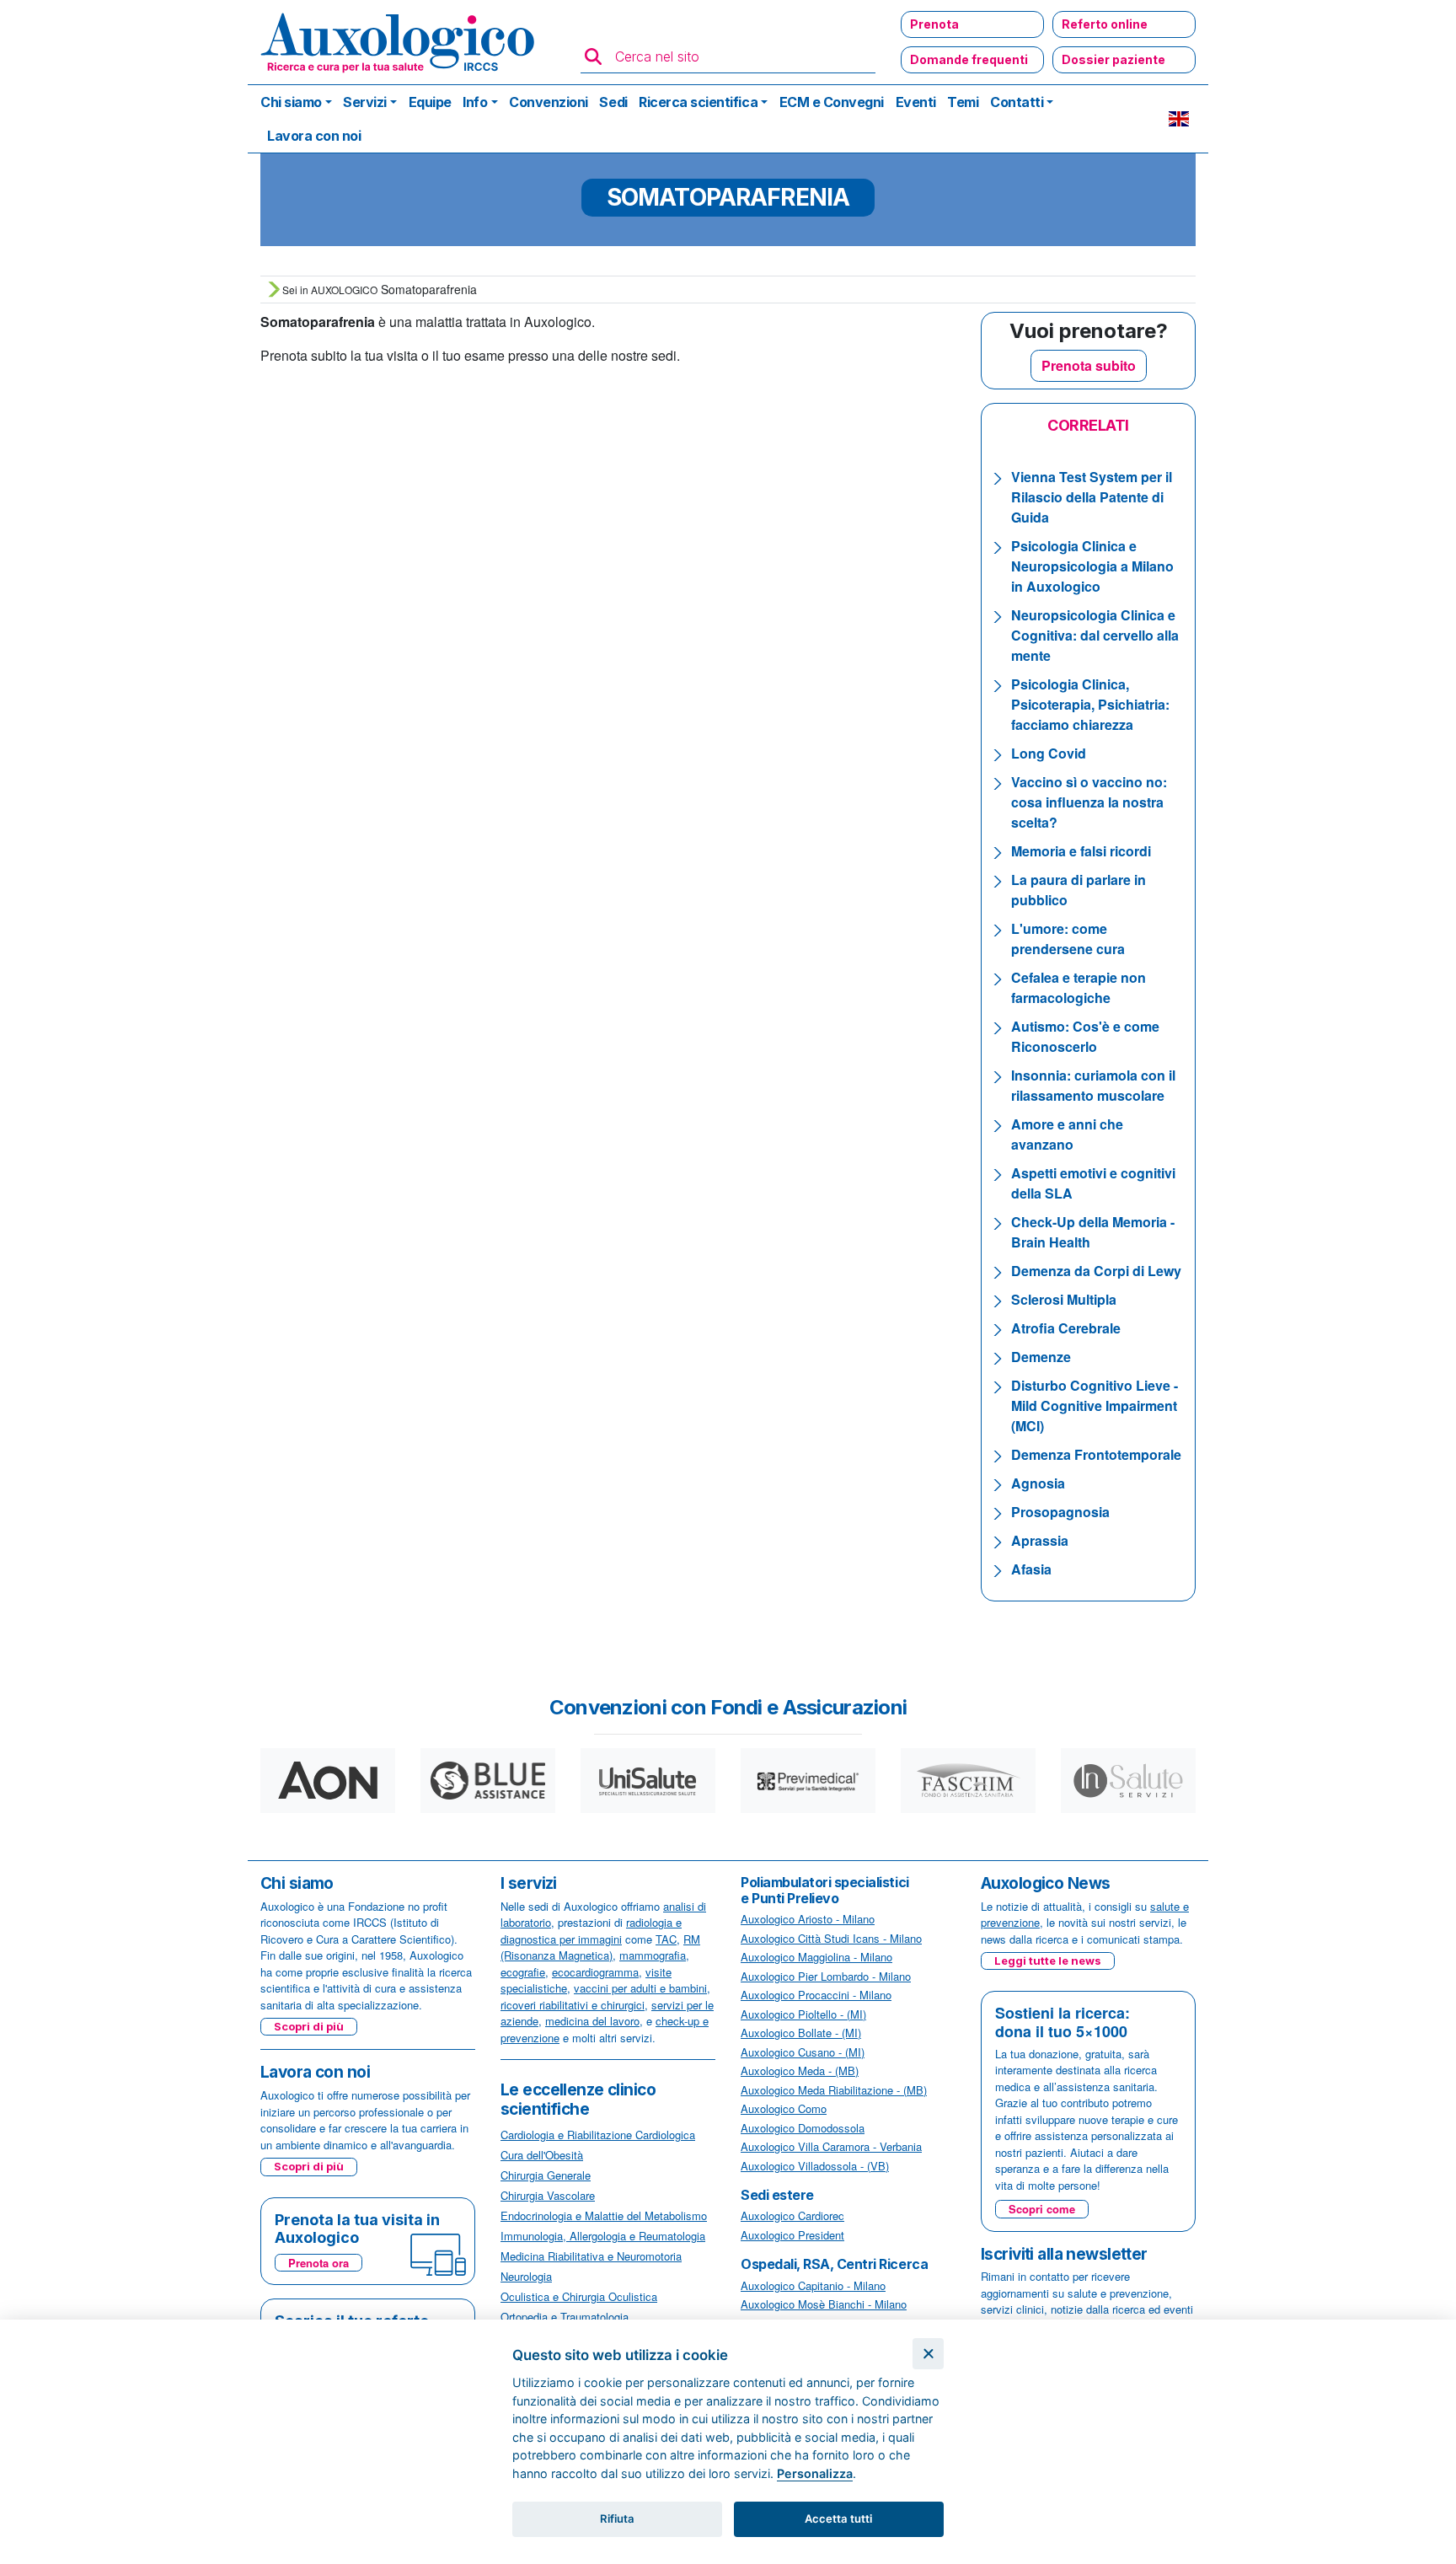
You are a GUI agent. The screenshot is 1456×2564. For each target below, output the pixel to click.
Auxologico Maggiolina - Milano (816, 1957)
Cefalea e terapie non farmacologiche (1079, 987)
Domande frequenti (969, 59)
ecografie (523, 1972)
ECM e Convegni (832, 102)
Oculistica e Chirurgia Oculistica (579, 2296)
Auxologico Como (784, 2108)
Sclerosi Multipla (1064, 1299)
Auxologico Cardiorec (792, 2215)
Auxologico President (792, 2235)
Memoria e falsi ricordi (1081, 851)
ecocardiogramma (595, 1972)
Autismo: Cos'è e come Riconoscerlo (1085, 1036)
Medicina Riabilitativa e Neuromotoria (591, 2256)
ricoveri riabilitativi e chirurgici (573, 2005)
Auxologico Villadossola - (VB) (815, 2166)
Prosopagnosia (1060, 1512)
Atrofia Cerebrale (1066, 1328)
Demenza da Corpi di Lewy (1096, 1271)
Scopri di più (309, 2026)
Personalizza (815, 2473)
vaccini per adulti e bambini (640, 1988)
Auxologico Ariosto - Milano (808, 1919)
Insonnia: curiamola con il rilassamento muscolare (1093, 1085)
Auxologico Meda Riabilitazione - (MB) (834, 2090)
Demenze (1041, 1357)
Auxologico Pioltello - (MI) (803, 2014)
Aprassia (1040, 1540)
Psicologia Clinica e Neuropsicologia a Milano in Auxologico (1092, 566)
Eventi (916, 102)
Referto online (1105, 24)
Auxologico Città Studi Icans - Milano (831, 1938)
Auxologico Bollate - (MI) (801, 2033)
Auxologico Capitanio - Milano (813, 2285)
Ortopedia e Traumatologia (565, 2317)
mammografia (653, 1955)
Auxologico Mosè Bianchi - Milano (824, 2304)
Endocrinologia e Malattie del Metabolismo (604, 2215)
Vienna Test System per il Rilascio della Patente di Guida (1092, 497)
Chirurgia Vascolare (548, 2195)
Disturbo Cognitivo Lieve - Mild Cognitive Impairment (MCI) (1095, 1405)
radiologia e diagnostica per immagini (591, 1931)
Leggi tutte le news (1048, 1961)
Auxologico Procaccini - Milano (816, 1995)
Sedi (613, 102)
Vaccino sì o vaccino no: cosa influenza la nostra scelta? (1089, 802)
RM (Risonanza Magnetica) (600, 1947)
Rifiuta (617, 2518)
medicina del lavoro (592, 2021)
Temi (963, 102)
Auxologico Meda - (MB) (800, 2071)
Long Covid (1049, 753)
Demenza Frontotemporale (1096, 1454)
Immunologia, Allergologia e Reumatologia (603, 2236)
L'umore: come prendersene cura (1068, 939)
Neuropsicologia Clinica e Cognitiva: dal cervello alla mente (1095, 635)
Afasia (1031, 1569)
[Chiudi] (928, 2354)
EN (1179, 119)
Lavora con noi (314, 136)
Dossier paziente (1113, 59)
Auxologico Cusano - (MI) (803, 2052)
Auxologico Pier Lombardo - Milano (826, 1976)
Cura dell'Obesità (542, 2155)
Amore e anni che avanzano (1067, 1134)
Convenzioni (549, 102)
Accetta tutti (838, 2518)
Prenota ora (318, 2263)
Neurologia (526, 2276)
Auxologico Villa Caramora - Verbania (831, 2146)
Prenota (934, 24)
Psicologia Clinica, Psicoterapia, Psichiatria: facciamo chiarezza (1090, 704)
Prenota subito (1089, 365)
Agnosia (1038, 1483)
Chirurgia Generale (546, 2175)
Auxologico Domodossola (803, 2128)
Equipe (430, 102)
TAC (666, 1939)
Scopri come (1042, 2209)
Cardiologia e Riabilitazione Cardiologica (598, 2135)
